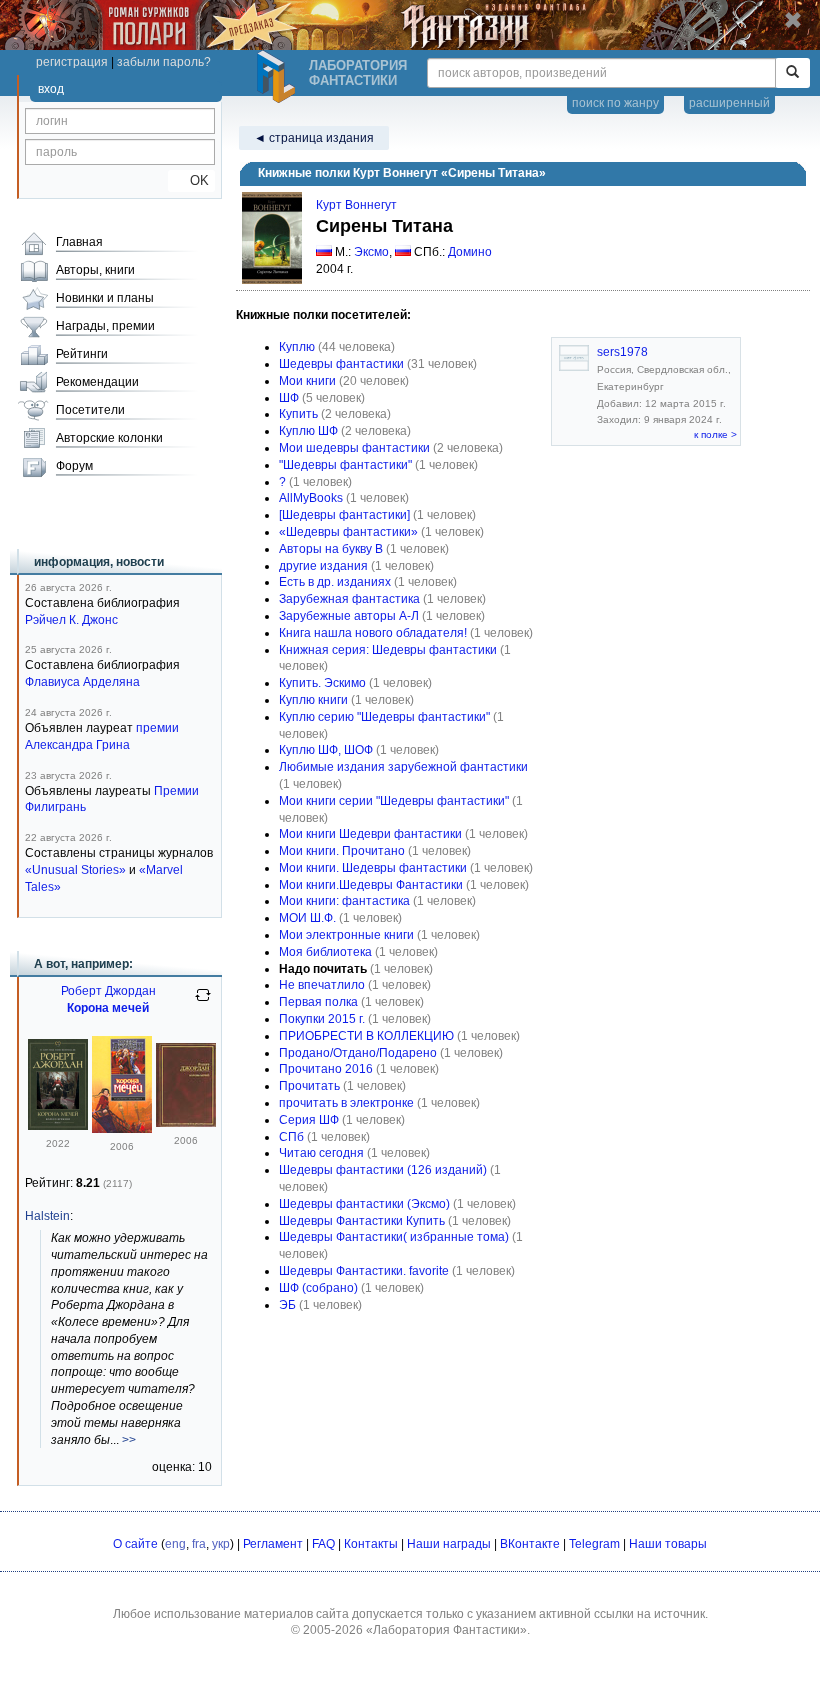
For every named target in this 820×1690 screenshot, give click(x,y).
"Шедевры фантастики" (345, 465)
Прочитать (309, 1086)
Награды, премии (105, 326)
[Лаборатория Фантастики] (279, 77)
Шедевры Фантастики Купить (362, 1221)
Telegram (594, 1544)
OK (191, 180)
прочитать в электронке (346, 1103)
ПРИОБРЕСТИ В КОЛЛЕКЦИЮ (366, 1036)
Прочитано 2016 (326, 1069)
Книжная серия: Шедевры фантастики (388, 650)
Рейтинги (82, 354)
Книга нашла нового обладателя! (373, 633)
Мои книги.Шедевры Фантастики (371, 885)
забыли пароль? (164, 62)
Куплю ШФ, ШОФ (326, 750)
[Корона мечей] (58, 1126)
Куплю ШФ (308, 431)
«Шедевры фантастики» (348, 532)
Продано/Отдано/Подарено (358, 1053)
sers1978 (622, 352)
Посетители (90, 410)
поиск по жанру (615, 103)
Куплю (297, 347)
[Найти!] (792, 73)
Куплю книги (313, 700)
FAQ (323, 1544)
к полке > (715, 434)
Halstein (47, 1216)
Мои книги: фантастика (344, 901)
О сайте (135, 1544)
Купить (298, 414)
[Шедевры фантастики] (344, 515)
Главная (79, 242)
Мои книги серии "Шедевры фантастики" (394, 801)
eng (175, 1544)
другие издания (323, 566)
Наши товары (668, 1544)
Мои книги (307, 381)
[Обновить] (203, 1003)
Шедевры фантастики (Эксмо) (364, 1204)
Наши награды (449, 1544)
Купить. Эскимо (322, 683)
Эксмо (371, 252)
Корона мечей (108, 1008)
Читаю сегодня (321, 1153)
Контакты (371, 1544)
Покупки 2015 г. (322, 1019)
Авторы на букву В (331, 549)
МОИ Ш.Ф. (307, 918)
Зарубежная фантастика (349, 599)
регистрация (72, 62)
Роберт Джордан (108, 991)
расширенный (729, 103)
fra (199, 1544)
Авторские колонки (109, 438)
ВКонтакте (530, 1544)
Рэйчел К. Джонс (71, 620)
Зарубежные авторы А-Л (349, 616)
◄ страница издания (314, 138)
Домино (470, 252)
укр (221, 1544)
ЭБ (287, 1305)
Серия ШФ (309, 1120)
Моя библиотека (325, 952)
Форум (74, 466)
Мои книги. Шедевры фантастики (373, 868)
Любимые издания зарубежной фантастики (403, 767)
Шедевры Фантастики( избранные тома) (394, 1237)
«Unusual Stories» (75, 870)
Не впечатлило (322, 985)
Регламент (273, 1544)
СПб (291, 1137)
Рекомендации (97, 382)
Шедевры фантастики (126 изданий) (383, 1170)
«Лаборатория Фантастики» (446, 1630)
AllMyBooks (311, 498)
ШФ (289, 398)
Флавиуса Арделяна (82, 682)
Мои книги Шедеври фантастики (370, 834)
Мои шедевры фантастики (354, 448)
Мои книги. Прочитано (342, 851)
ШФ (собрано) (318, 1288)
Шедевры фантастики (341, 364)
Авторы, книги (95, 270)
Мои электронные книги (346, 935)
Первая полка (318, 1002)
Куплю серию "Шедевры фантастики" (384, 717)
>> (129, 1440)
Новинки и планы (105, 298)
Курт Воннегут (356, 205)
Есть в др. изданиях (335, 582)
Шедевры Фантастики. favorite (364, 1271)
